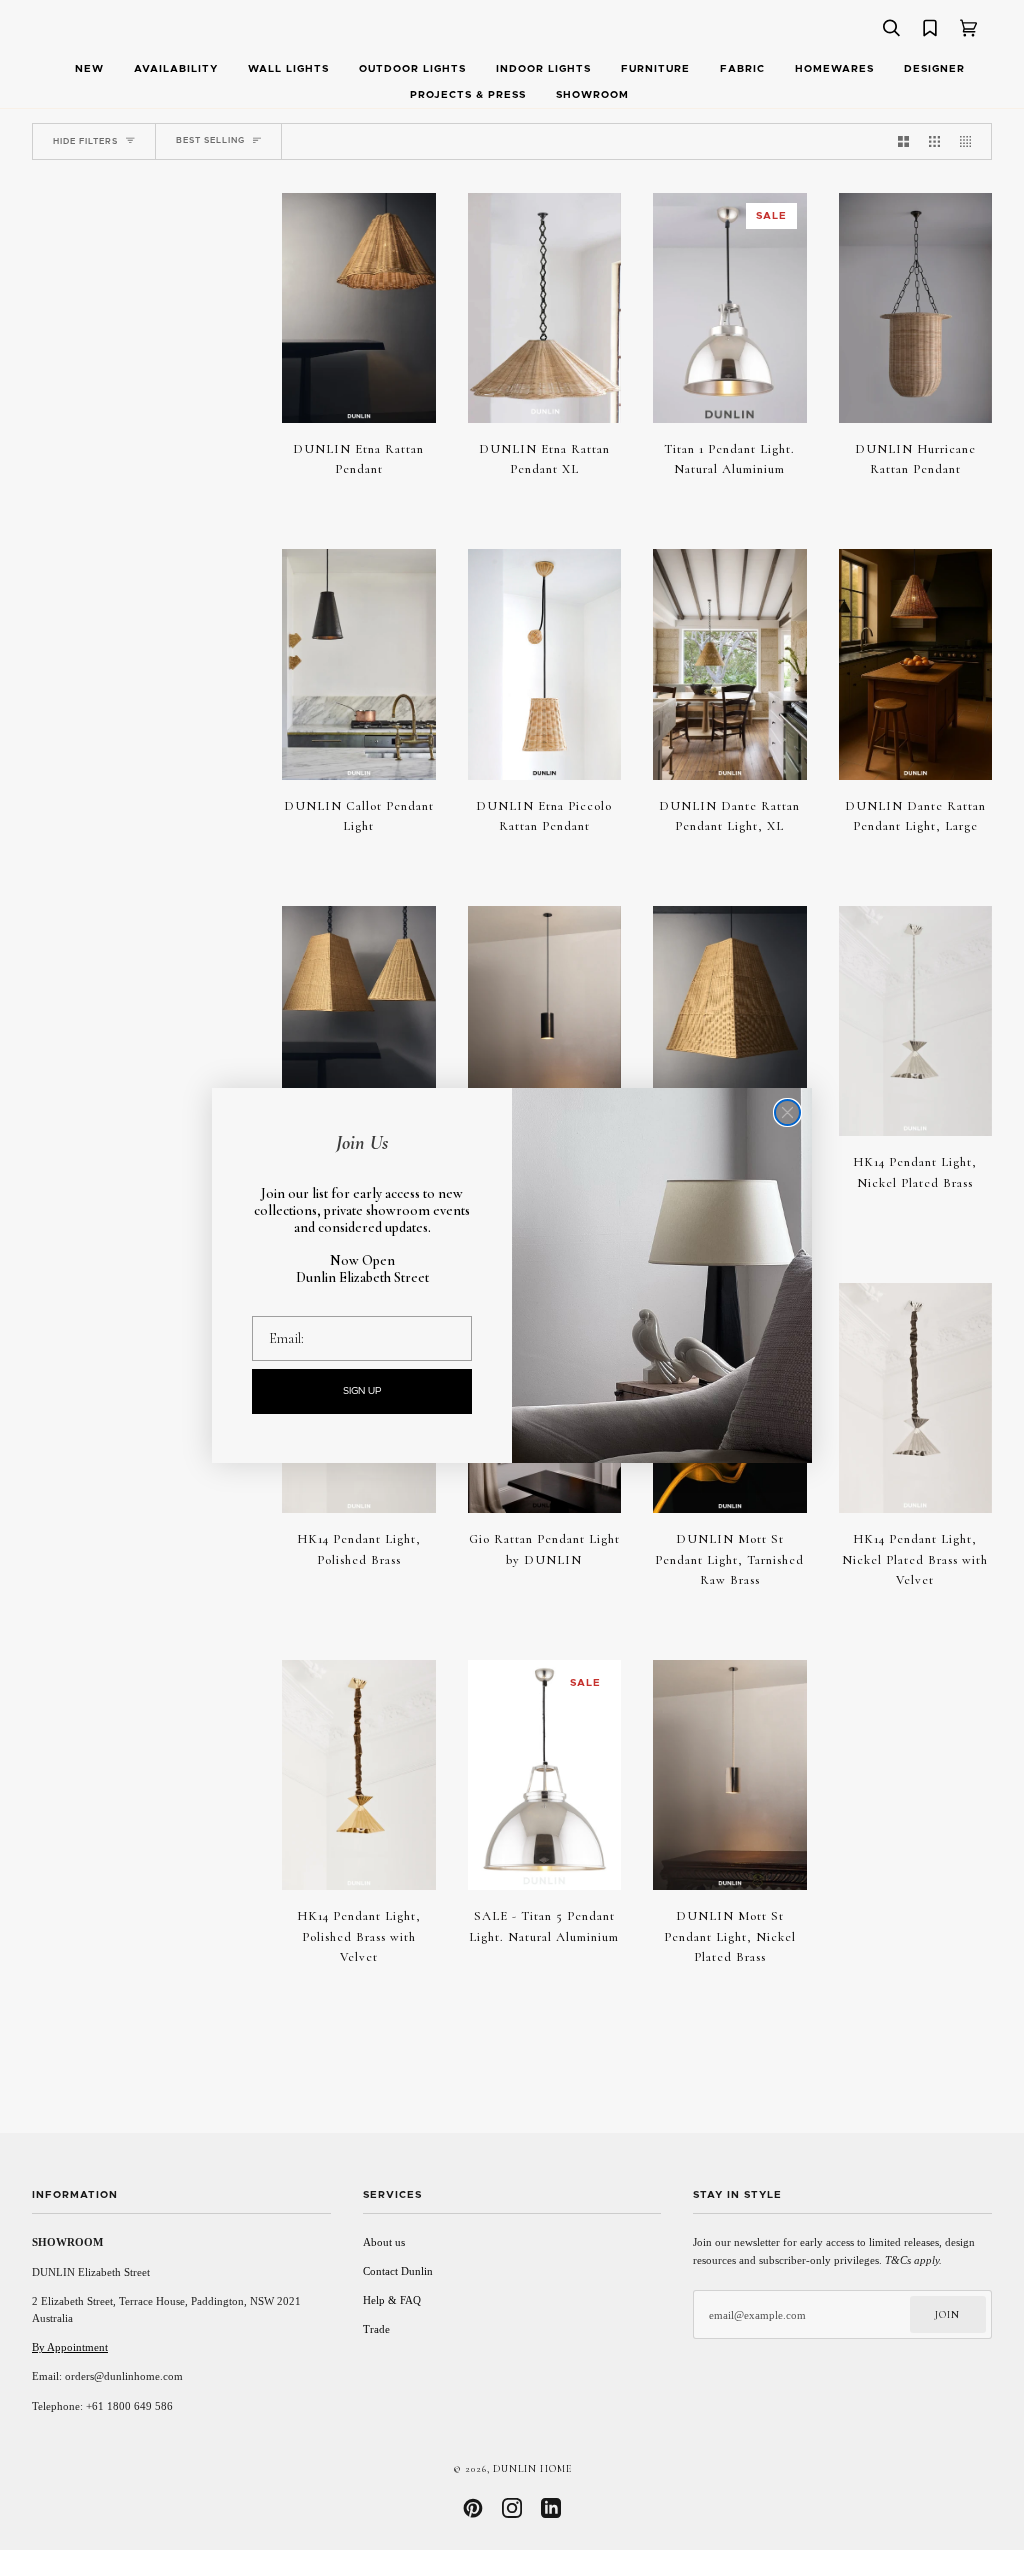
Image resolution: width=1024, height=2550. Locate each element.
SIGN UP (362, 1391)
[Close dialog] (787, 1112)
